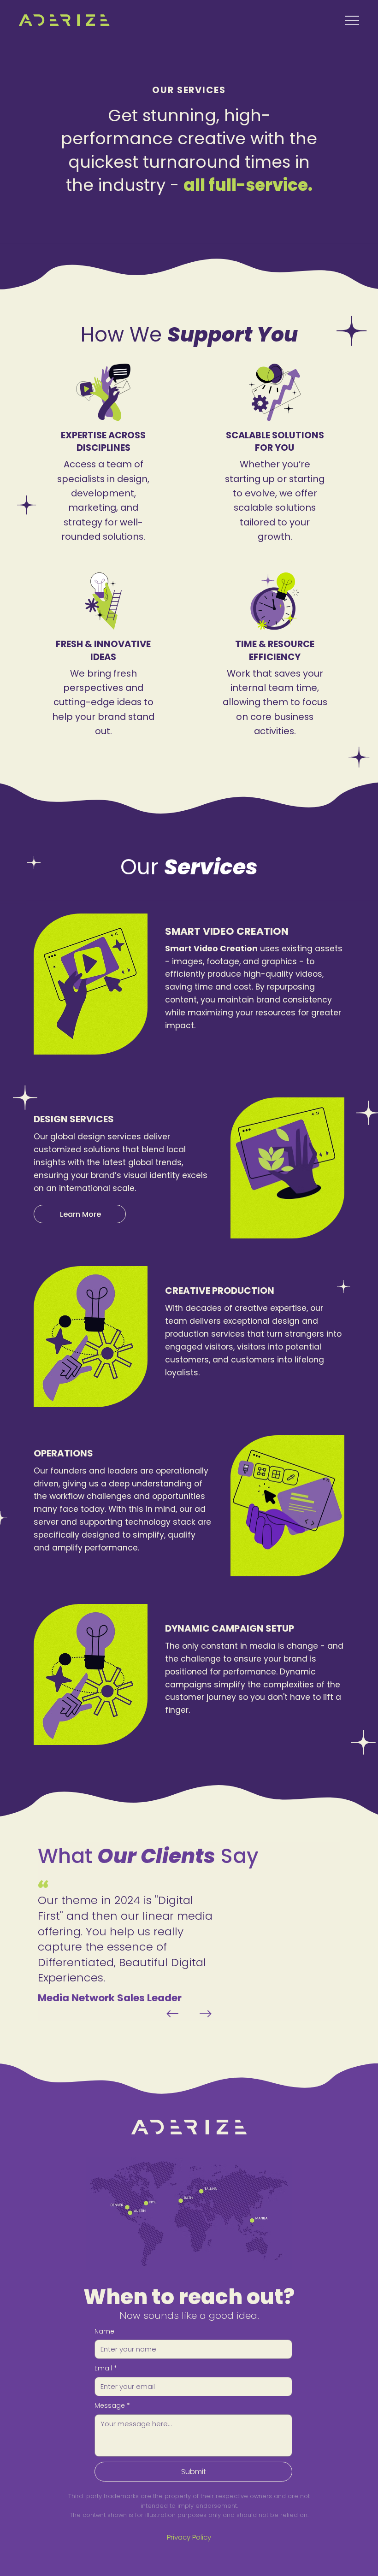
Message (112, 2406)
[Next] (206, 2014)
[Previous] (172, 2014)
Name (104, 2331)
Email (106, 2368)
